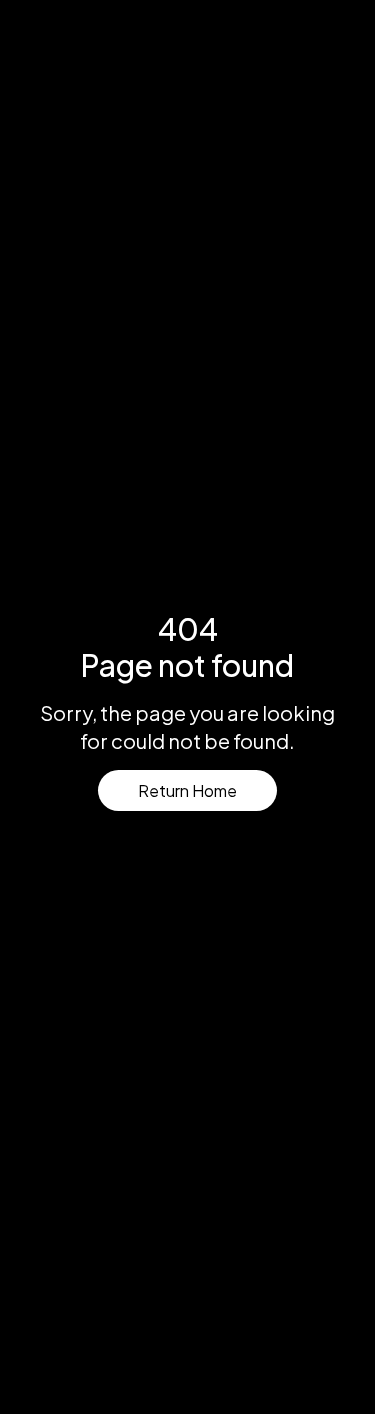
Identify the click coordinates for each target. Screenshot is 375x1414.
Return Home (187, 790)
